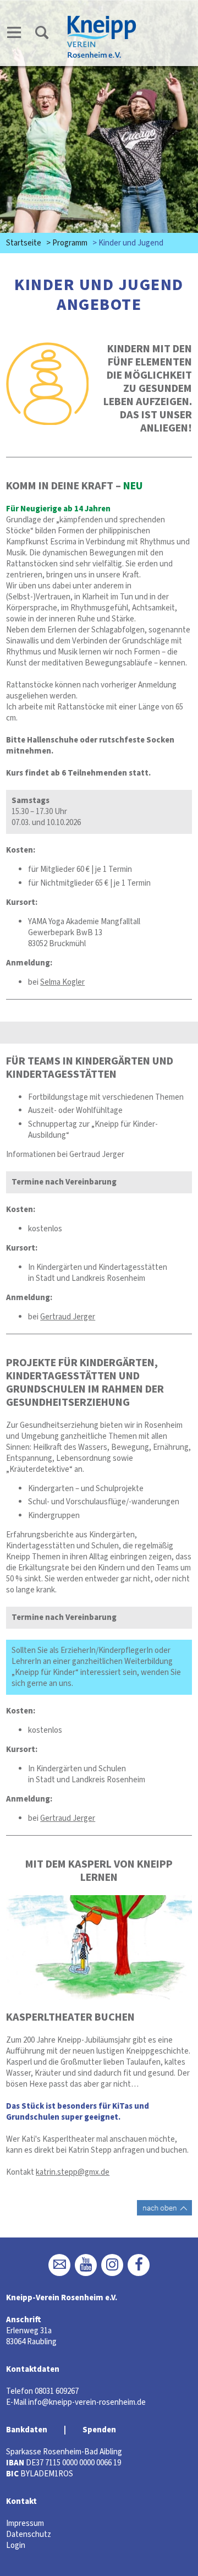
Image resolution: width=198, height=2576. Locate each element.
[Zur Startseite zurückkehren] (102, 20)
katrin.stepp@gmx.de (73, 2172)
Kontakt (21, 2501)
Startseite (24, 243)
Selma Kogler (62, 982)
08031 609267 (57, 2391)
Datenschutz (29, 2534)
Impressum (25, 2523)
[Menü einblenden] (14, 34)
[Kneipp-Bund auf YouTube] (86, 2265)
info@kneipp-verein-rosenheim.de (87, 2402)
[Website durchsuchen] (42, 34)
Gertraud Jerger (68, 1317)
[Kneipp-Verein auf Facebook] (139, 2265)
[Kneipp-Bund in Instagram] (112, 2265)
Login (16, 2545)
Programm (70, 243)
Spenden (99, 2430)
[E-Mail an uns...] (59, 2265)
